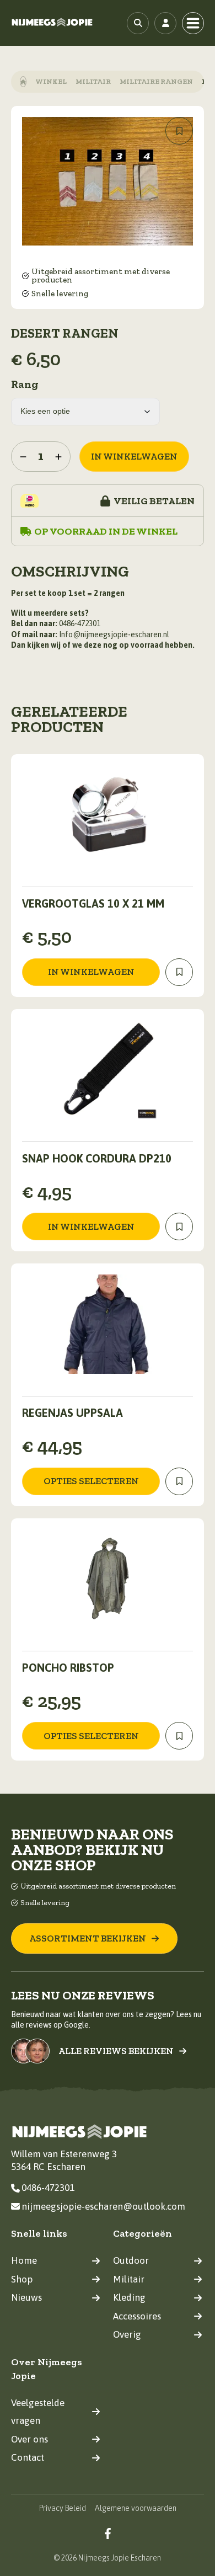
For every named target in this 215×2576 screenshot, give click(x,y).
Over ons (29, 2439)
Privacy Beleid (63, 2508)
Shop (22, 2279)
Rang (25, 384)
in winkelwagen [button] (91, 972)
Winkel (51, 81)
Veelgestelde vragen (38, 2412)
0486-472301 (48, 2188)
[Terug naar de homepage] (52, 23)
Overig (127, 2334)
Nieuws (26, 2297)
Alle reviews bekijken (116, 2051)
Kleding (129, 2297)
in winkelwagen (134, 456)
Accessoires (137, 2316)
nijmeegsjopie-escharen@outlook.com (103, 2206)
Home (24, 2260)
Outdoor (131, 2260)
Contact (28, 2457)
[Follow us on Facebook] (108, 2533)
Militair (93, 81)
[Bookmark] (179, 131)
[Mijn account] (165, 23)
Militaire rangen (156, 81)
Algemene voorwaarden (136, 2508)
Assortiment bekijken (88, 1938)
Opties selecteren (91, 1481)
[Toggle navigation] (193, 23)
